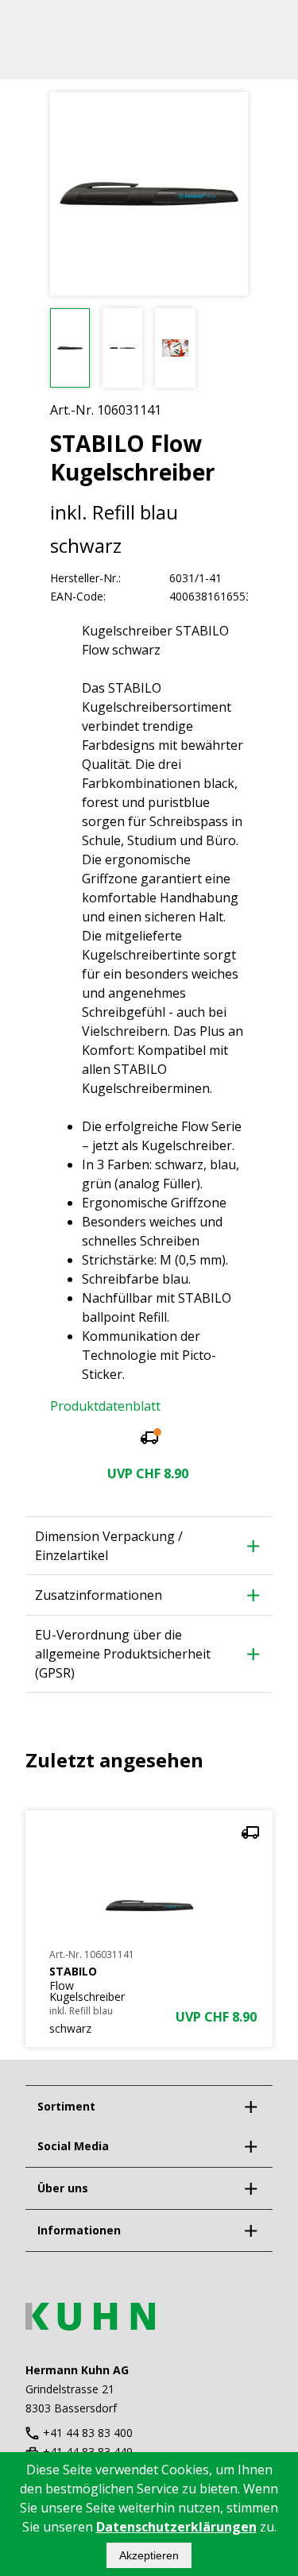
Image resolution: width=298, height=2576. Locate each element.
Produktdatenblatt (105, 1406)
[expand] (250, 2107)
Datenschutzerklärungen (176, 2527)
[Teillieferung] (149, 1440)
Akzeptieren (149, 2555)
